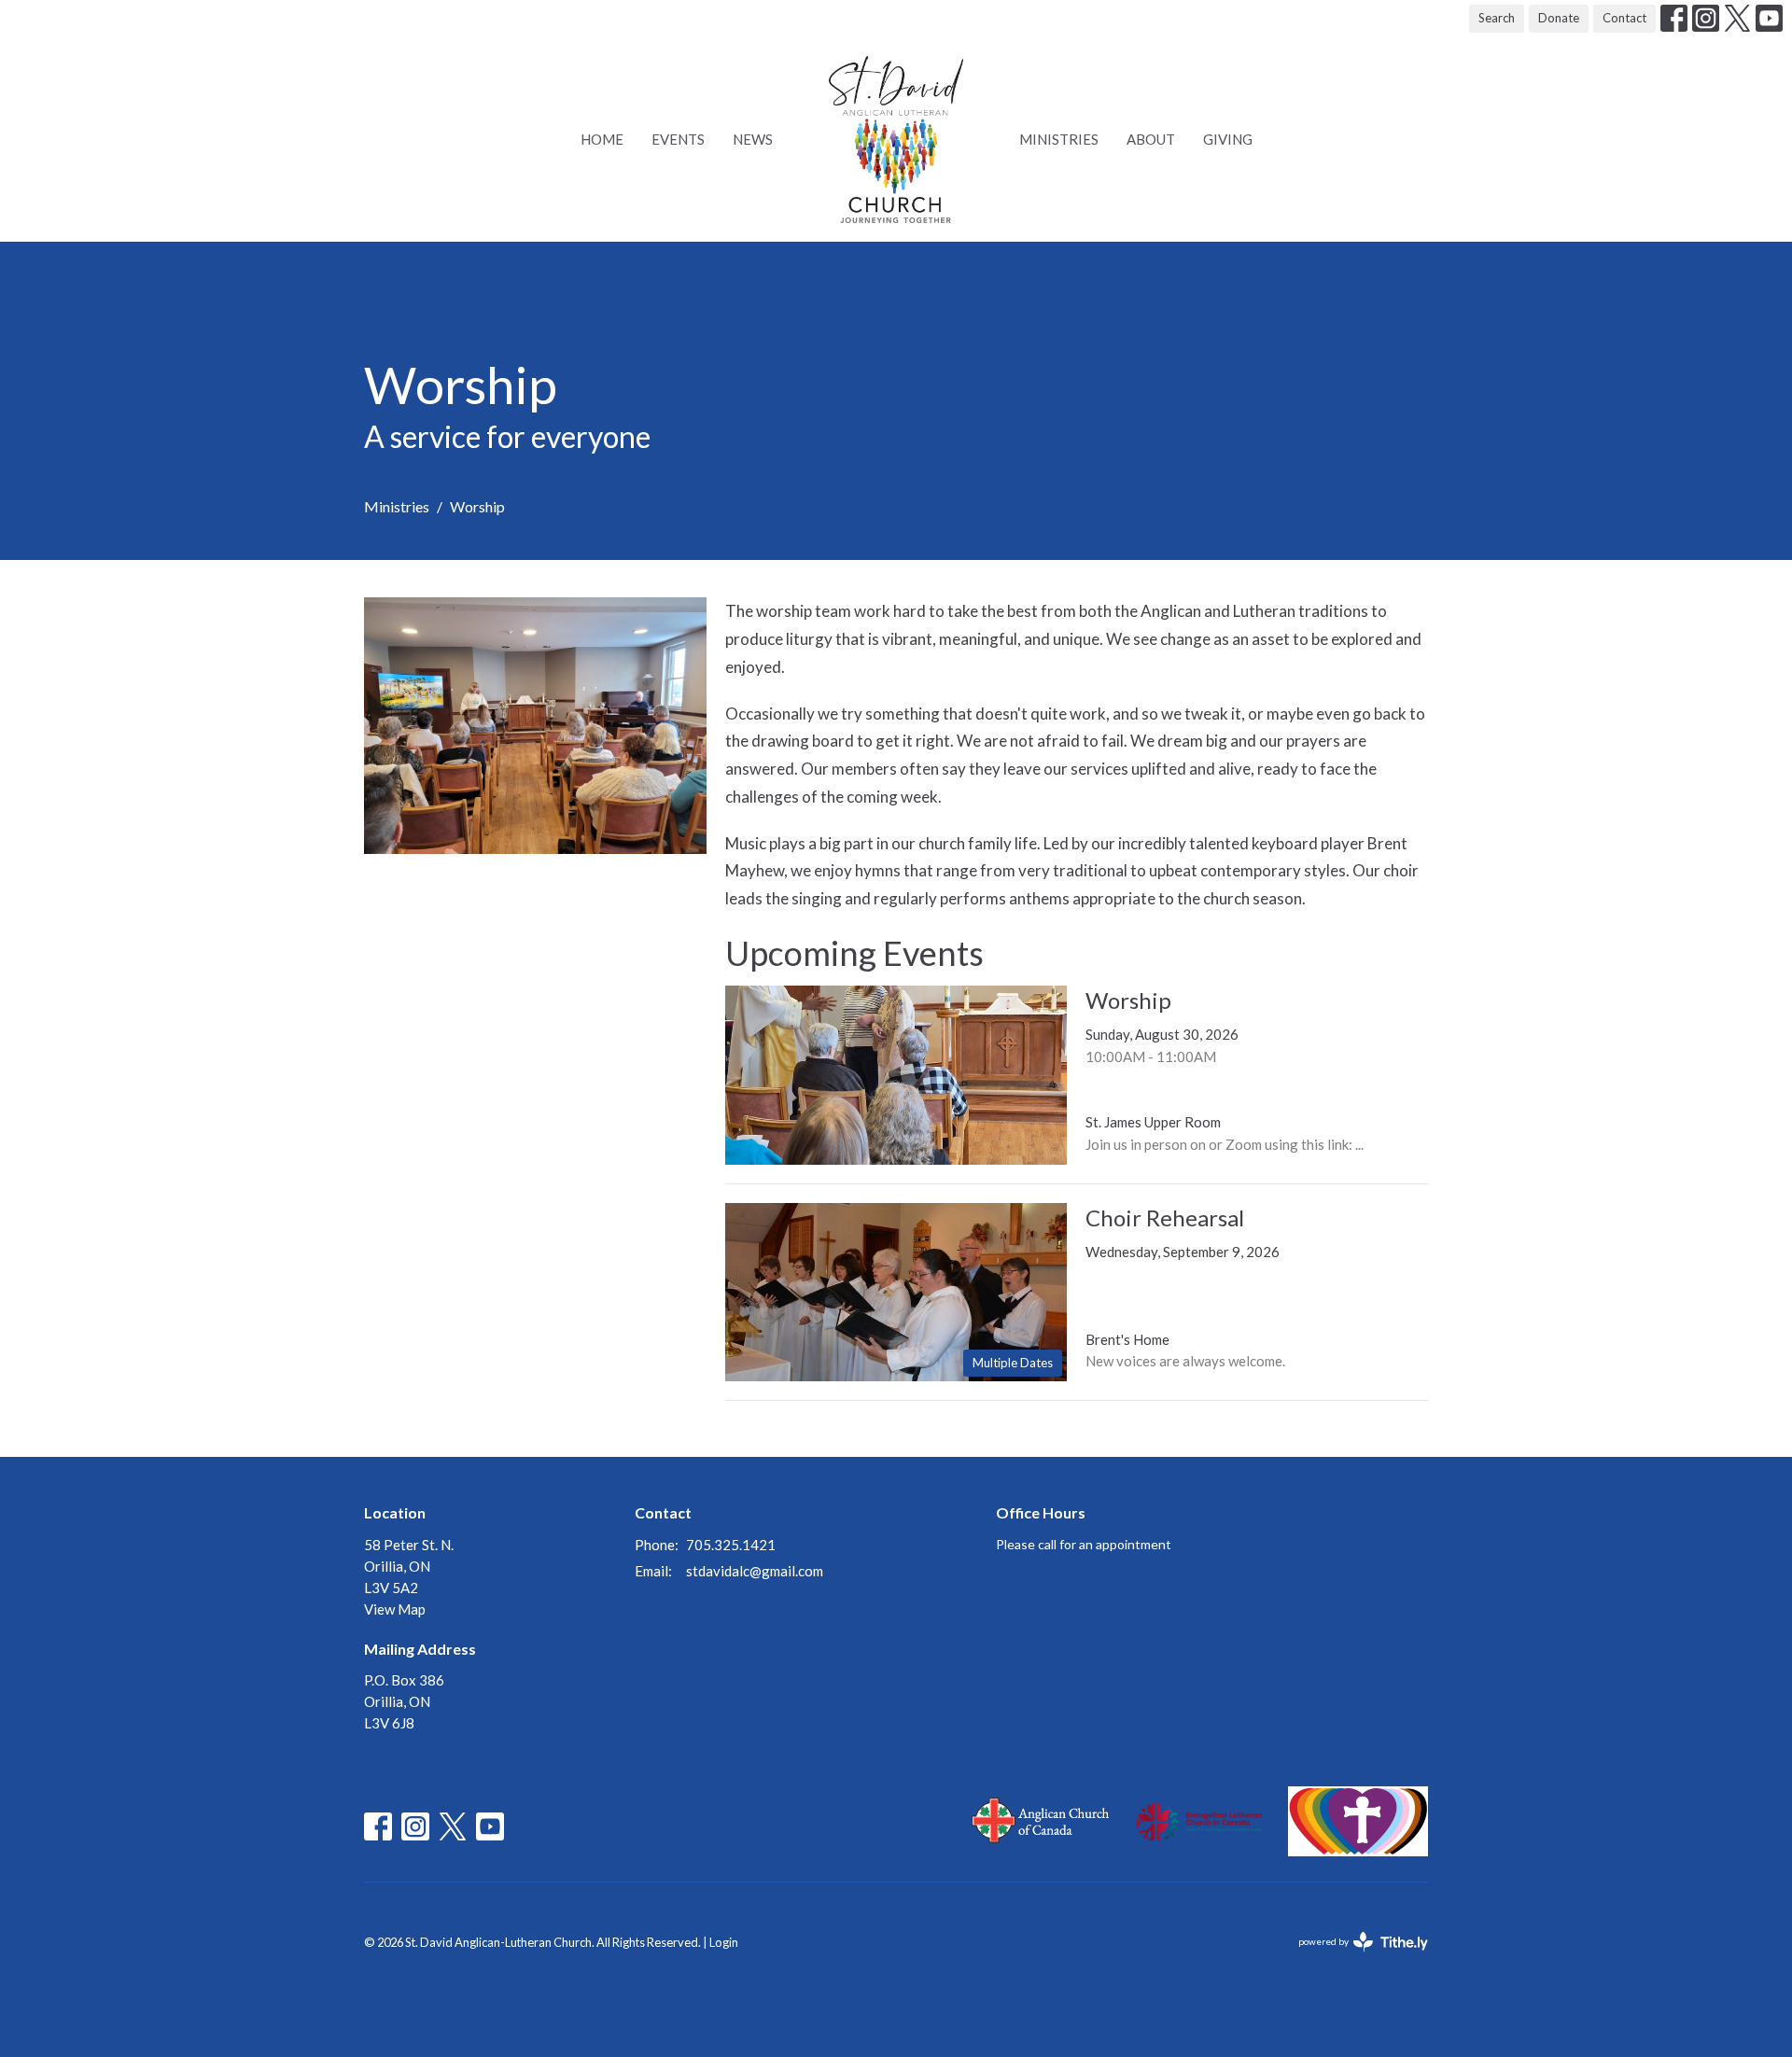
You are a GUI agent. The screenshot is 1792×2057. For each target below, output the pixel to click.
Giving (1228, 139)
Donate (1559, 18)
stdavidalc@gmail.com (755, 1571)
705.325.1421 (731, 1545)
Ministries (1059, 139)
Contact (1624, 18)
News (753, 139)
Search (1497, 18)
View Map (395, 1609)
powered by (1354, 1958)
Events (678, 139)
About (1151, 139)
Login (724, 1942)
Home (602, 139)
